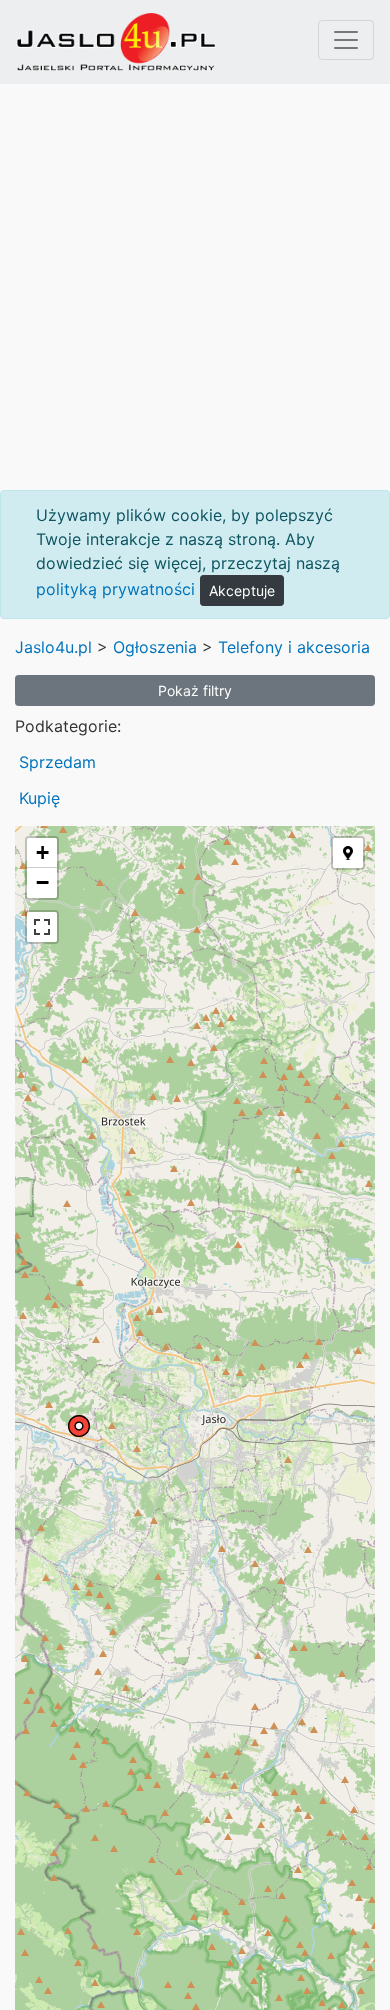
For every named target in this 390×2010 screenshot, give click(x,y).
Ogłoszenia (155, 647)
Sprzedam (57, 762)
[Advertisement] (195, 287)
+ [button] (42, 852)
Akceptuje (242, 590)
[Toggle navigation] (346, 40)
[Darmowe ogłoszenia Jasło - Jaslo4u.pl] (116, 42)
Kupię (39, 798)
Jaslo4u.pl (53, 647)
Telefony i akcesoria (294, 647)
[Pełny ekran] (42, 927)
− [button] (42, 882)
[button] (348, 853)
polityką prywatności (115, 589)
